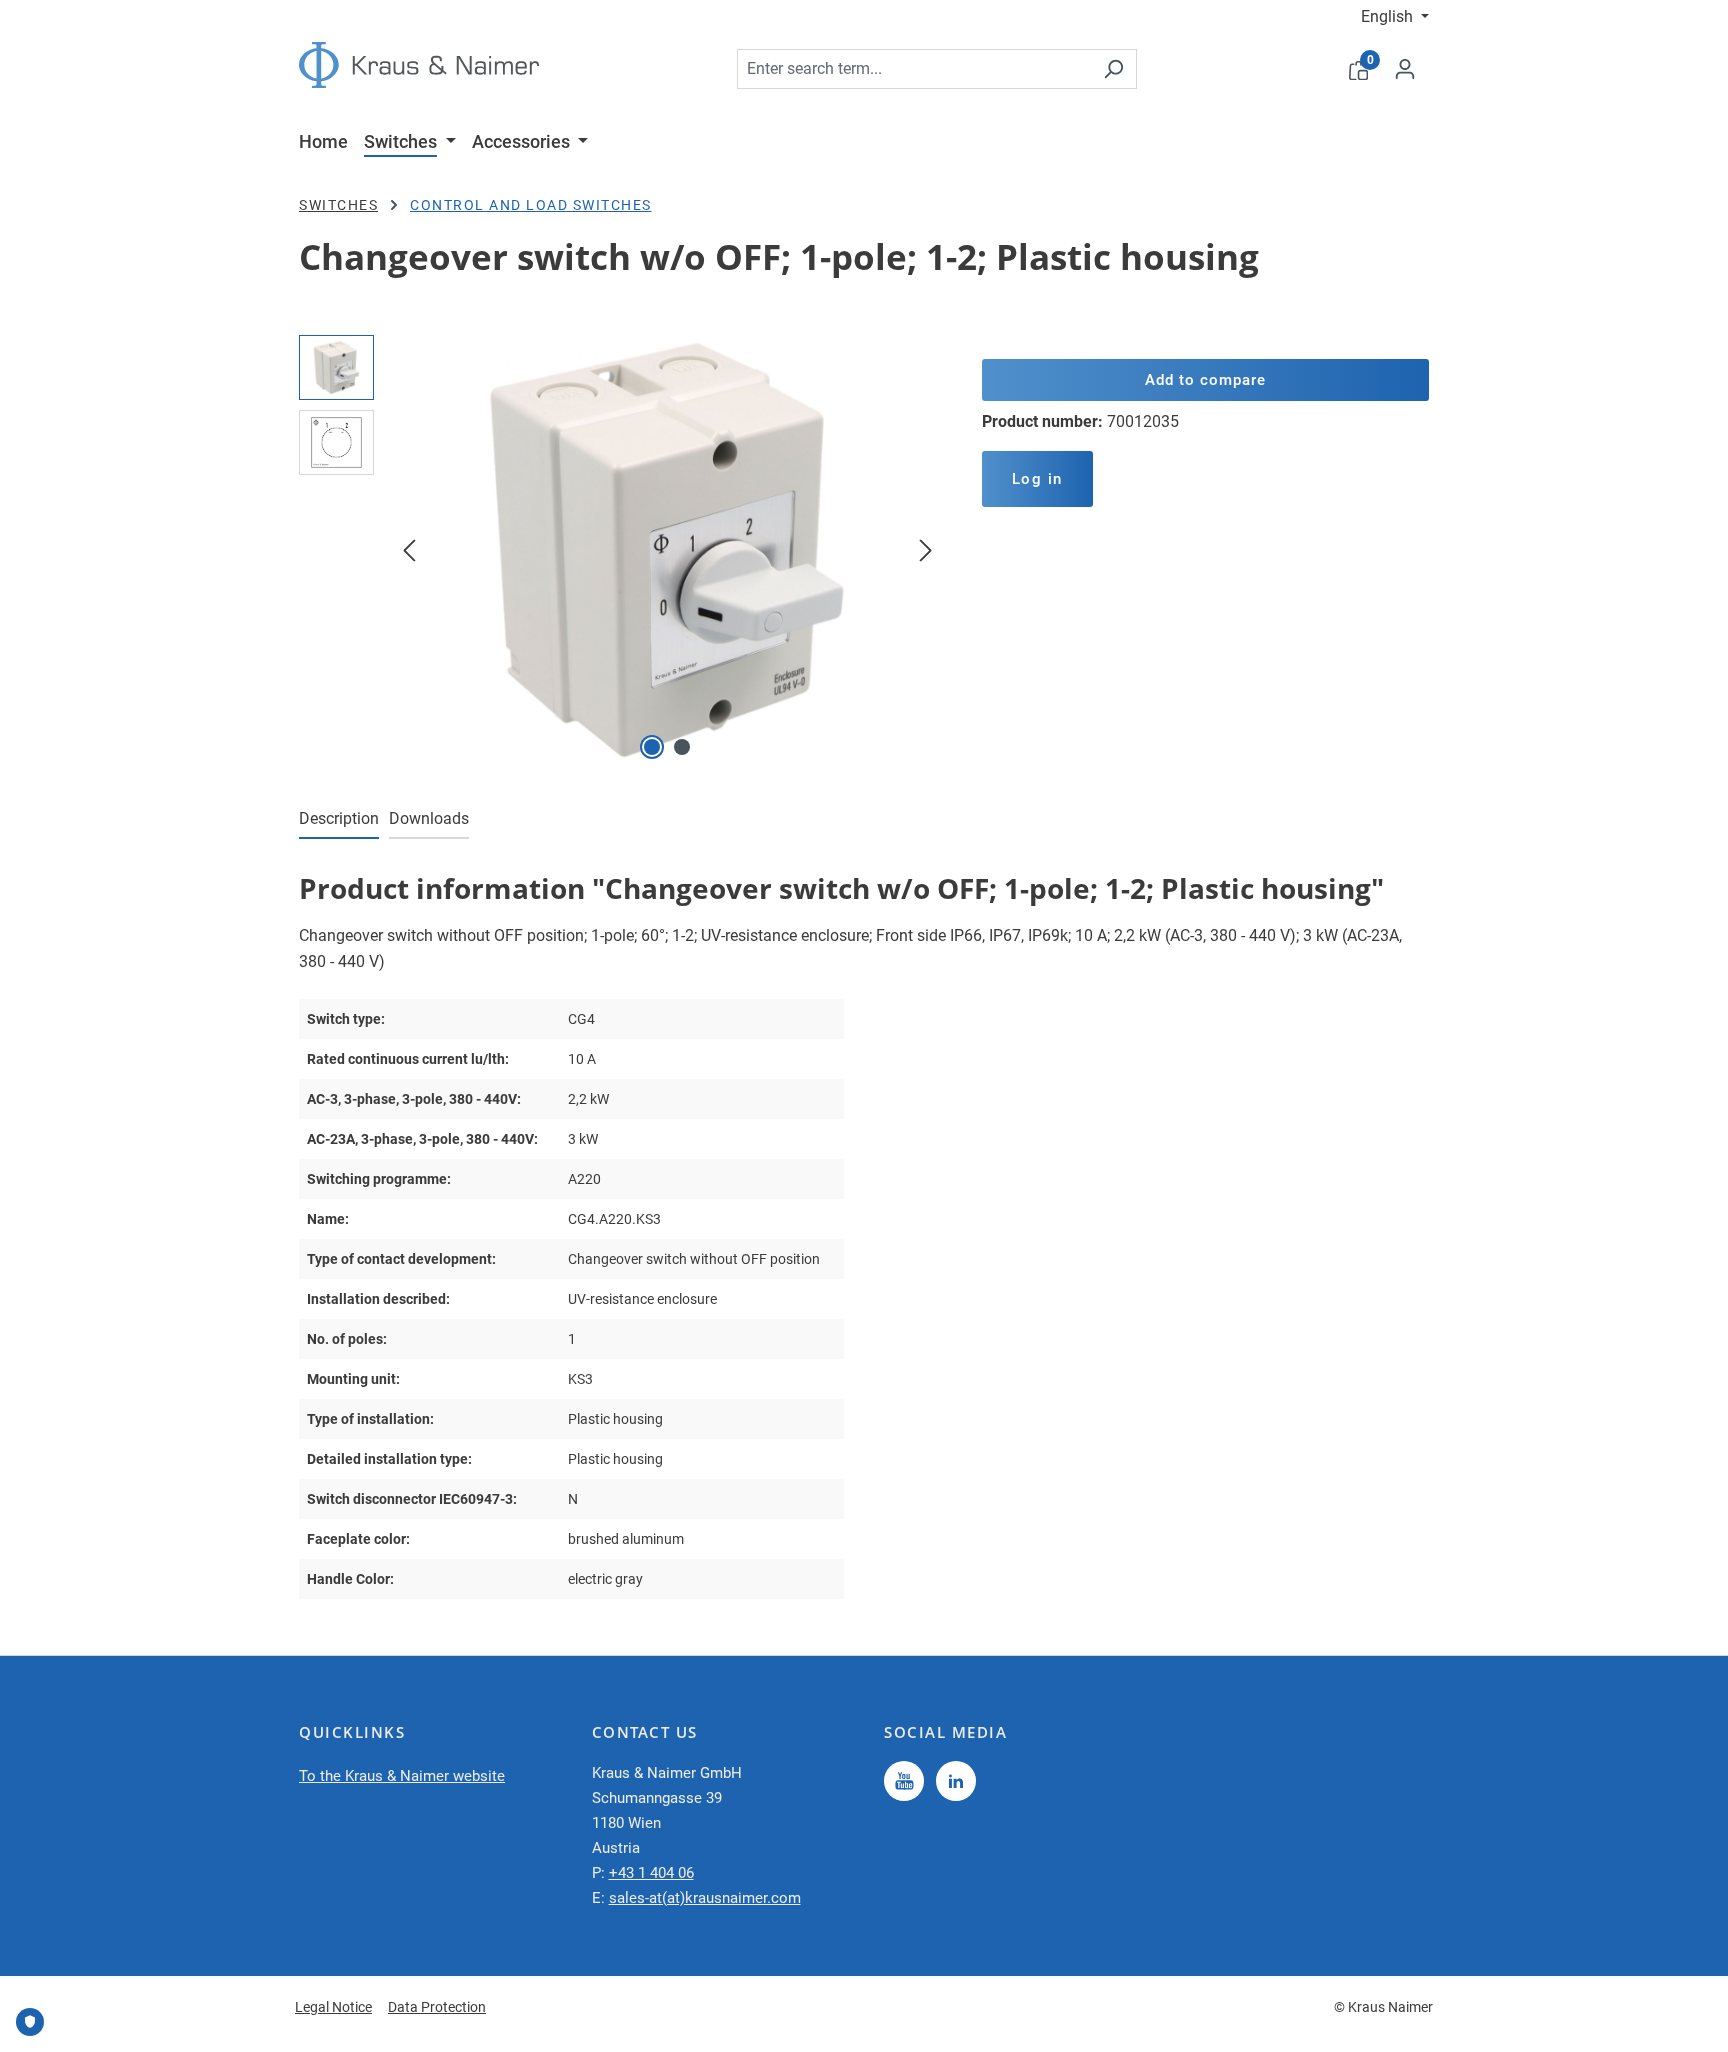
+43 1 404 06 (651, 1873)
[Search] (1113, 69)
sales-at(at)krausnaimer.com (705, 1898)
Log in (1037, 479)
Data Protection (437, 2007)
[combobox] (914, 69)
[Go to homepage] (419, 65)
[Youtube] (904, 1781)
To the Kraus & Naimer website (402, 1776)
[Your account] (1405, 69)
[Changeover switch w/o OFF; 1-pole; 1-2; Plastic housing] (667, 550)
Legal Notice (333, 2007)
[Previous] (409, 549)
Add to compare (1205, 380)
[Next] (926, 549)
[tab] (339, 820)
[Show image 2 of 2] (682, 747)
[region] (620, 550)
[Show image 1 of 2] (652, 747)
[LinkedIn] (956, 1781)
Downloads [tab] (429, 818)
